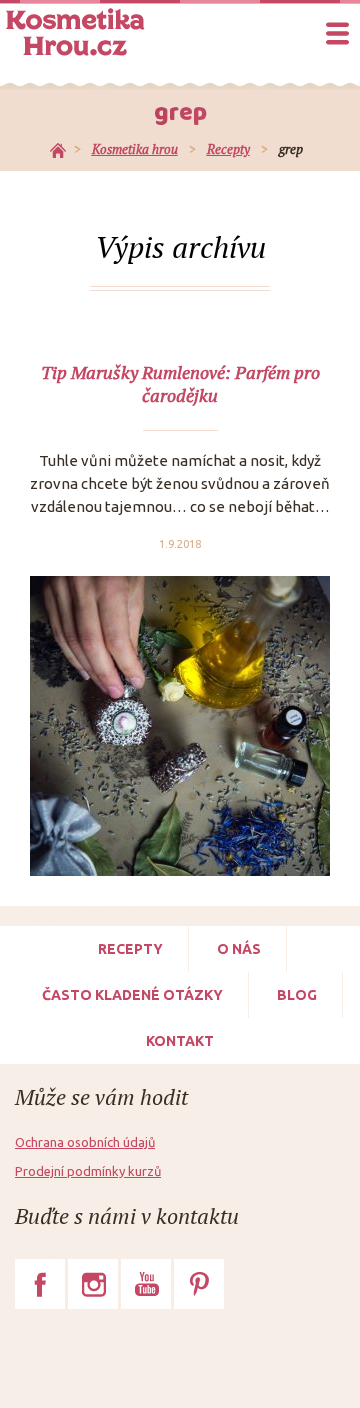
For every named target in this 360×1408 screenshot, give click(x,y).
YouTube (146, 1284)
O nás (239, 949)
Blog (297, 995)
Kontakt (180, 1041)
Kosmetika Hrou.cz (75, 32)
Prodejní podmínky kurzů (88, 1171)
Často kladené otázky (132, 995)
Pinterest (199, 1284)
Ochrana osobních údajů (85, 1142)
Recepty (130, 949)
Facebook (40, 1284)
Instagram (93, 1284)
